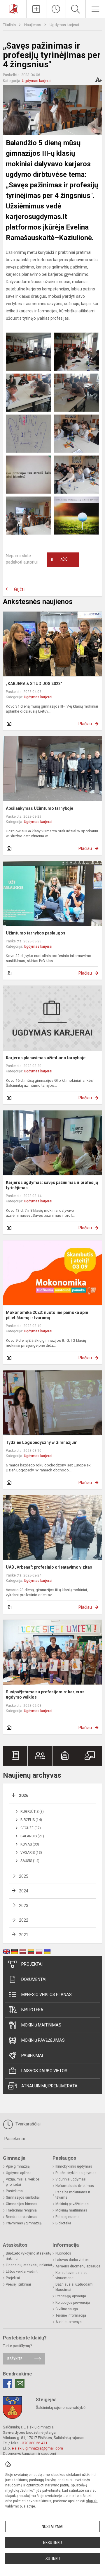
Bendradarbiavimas (22, 2217)
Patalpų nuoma (68, 2217)
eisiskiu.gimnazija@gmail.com (37, 2448)
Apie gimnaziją (18, 2166)
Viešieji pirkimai (18, 2284)
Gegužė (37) (31, 1828)
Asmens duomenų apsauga (78, 2266)
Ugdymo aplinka (19, 2173)
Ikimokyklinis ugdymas (74, 2166)
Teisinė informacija (71, 2315)
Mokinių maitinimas (41, 2025)
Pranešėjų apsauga (71, 2296)
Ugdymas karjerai (64, 25)
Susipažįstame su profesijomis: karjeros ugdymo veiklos (45, 1694)
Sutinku (53, 2559)
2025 (24, 1876)
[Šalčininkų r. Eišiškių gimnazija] (13, 8)
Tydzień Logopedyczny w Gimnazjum (42, 1442)
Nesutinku (52, 2543)
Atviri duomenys (69, 2322)
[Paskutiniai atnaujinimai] (56, 9)
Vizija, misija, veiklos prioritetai (23, 2182)
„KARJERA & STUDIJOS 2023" (34, 684)
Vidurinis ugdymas (71, 2179)
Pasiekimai (32, 2055)
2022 (24, 1920)
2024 (24, 1891)
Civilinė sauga (67, 2309)
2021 (24, 1935)
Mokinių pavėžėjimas (43, 2040)
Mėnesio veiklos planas (47, 1995)
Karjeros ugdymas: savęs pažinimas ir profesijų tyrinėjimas (52, 1185)
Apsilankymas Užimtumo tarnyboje (40, 808)
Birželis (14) (31, 1820)
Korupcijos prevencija (73, 2303)
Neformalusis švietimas (75, 2186)
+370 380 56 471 (34, 2443)
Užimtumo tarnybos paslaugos (36, 933)
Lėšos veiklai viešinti (22, 2272)
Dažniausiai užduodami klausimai (74, 2287)
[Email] (20, 2384)
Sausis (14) (30, 1861)
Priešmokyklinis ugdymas (76, 2173)
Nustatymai (52, 2527)
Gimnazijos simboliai (23, 2197)
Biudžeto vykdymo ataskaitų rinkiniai (29, 2256)
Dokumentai (34, 1979)
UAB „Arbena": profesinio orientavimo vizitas (49, 1567)
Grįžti (19, 589)
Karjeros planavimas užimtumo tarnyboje (46, 1058)
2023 (24, 1906)
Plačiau (85, 724)
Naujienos (33, 25)
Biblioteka (32, 2010)
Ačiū (59, 560)
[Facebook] (8, 2384)
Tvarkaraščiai (27, 2124)
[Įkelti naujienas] (36, 9)
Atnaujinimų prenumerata (49, 2086)
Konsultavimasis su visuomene (71, 2275)
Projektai (32, 1964)
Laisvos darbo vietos (44, 2071)
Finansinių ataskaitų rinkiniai (29, 2265)
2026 (24, 1796)
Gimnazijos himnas (22, 2204)
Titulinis (10, 25)
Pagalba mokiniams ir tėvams (73, 2195)
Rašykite (15, 2359)
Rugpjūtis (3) (32, 1812)
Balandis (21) (32, 1836)
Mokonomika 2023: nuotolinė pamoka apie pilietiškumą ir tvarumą (47, 1315)
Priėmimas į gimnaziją (24, 2223)
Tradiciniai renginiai (22, 2210)
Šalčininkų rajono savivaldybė (61, 2408)
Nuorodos (63, 2253)
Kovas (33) (30, 1844)
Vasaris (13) (31, 1853)
